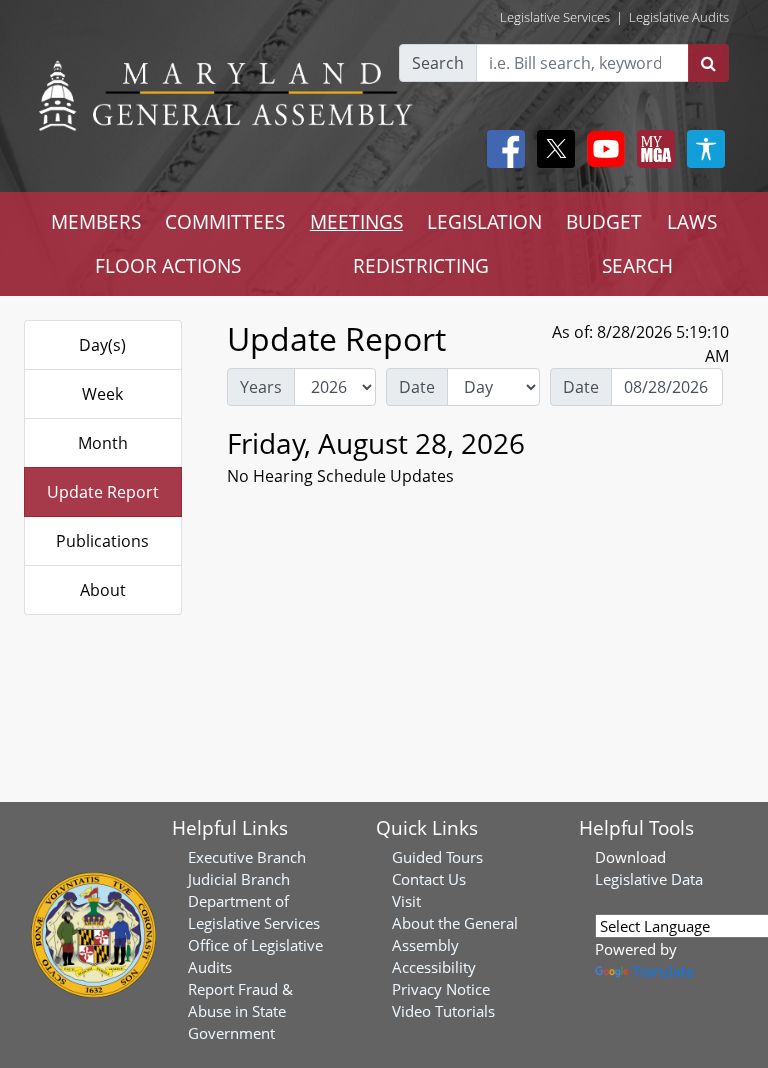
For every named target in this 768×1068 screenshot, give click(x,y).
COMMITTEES (225, 221)
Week (102, 394)
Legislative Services (555, 17)
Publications (102, 541)
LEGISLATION (484, 221)
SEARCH (637, 265)
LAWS (692, 221)
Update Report (103, 492)
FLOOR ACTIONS (168, 265)
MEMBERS (96, 221)
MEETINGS (356, 221)
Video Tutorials (443, 1011)
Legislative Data (649, 879)
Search (438, 63)
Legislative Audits (679, 17)
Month (103, 443)
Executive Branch (247, 857)
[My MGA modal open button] (652, 149)
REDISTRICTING (421, 265)
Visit (406, 901)
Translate (663, 971)
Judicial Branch (239, 879)
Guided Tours (437, 857)
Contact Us (429, 879)
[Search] (708, 63)
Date (417, 387)
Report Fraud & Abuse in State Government (240, 1011)
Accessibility (434, 967)
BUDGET (604, 221)
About (103, 590)
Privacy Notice (441, 989)
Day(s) (102, 345)
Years (261, 387)
